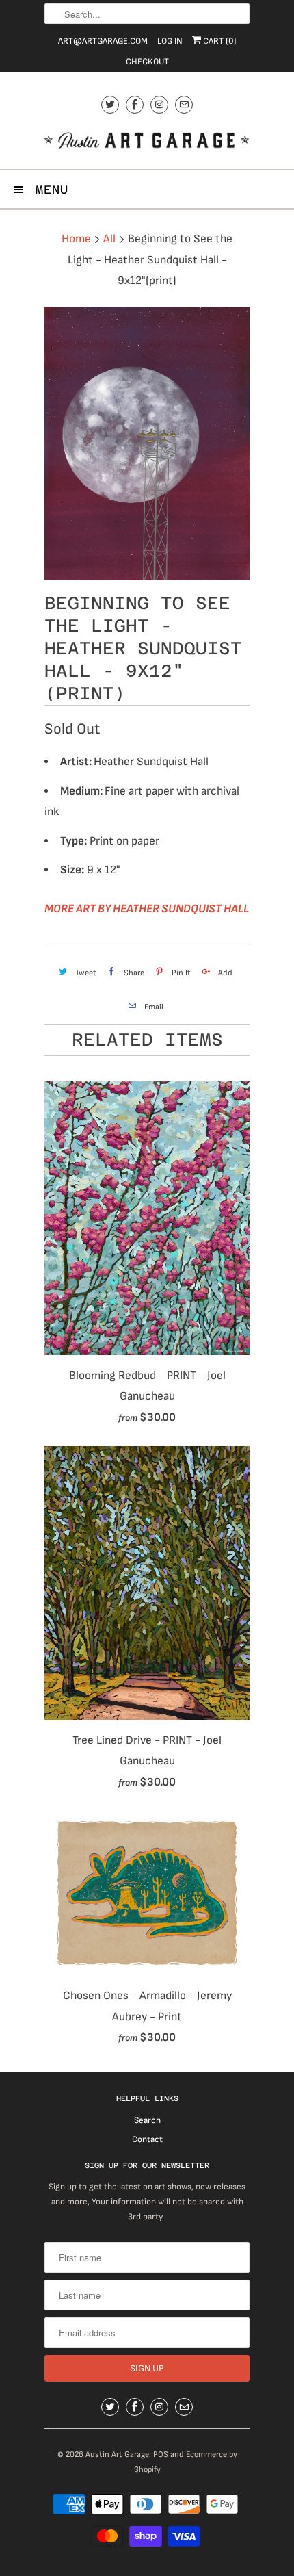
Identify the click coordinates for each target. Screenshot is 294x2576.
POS (161, 2455)
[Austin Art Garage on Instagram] (159, 104)
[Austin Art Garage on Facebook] (135, 104)
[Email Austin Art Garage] (184, 104)
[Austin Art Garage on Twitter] (110, 104)
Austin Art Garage (117, 2455)
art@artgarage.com (103, 41)
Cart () (219, 41)
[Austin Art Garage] (147, 142)
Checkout (147, 62)
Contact (147, 2139)
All (109, 239)
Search (147, 2120)
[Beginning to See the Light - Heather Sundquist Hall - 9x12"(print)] (147, 443)
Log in (170, 41)
